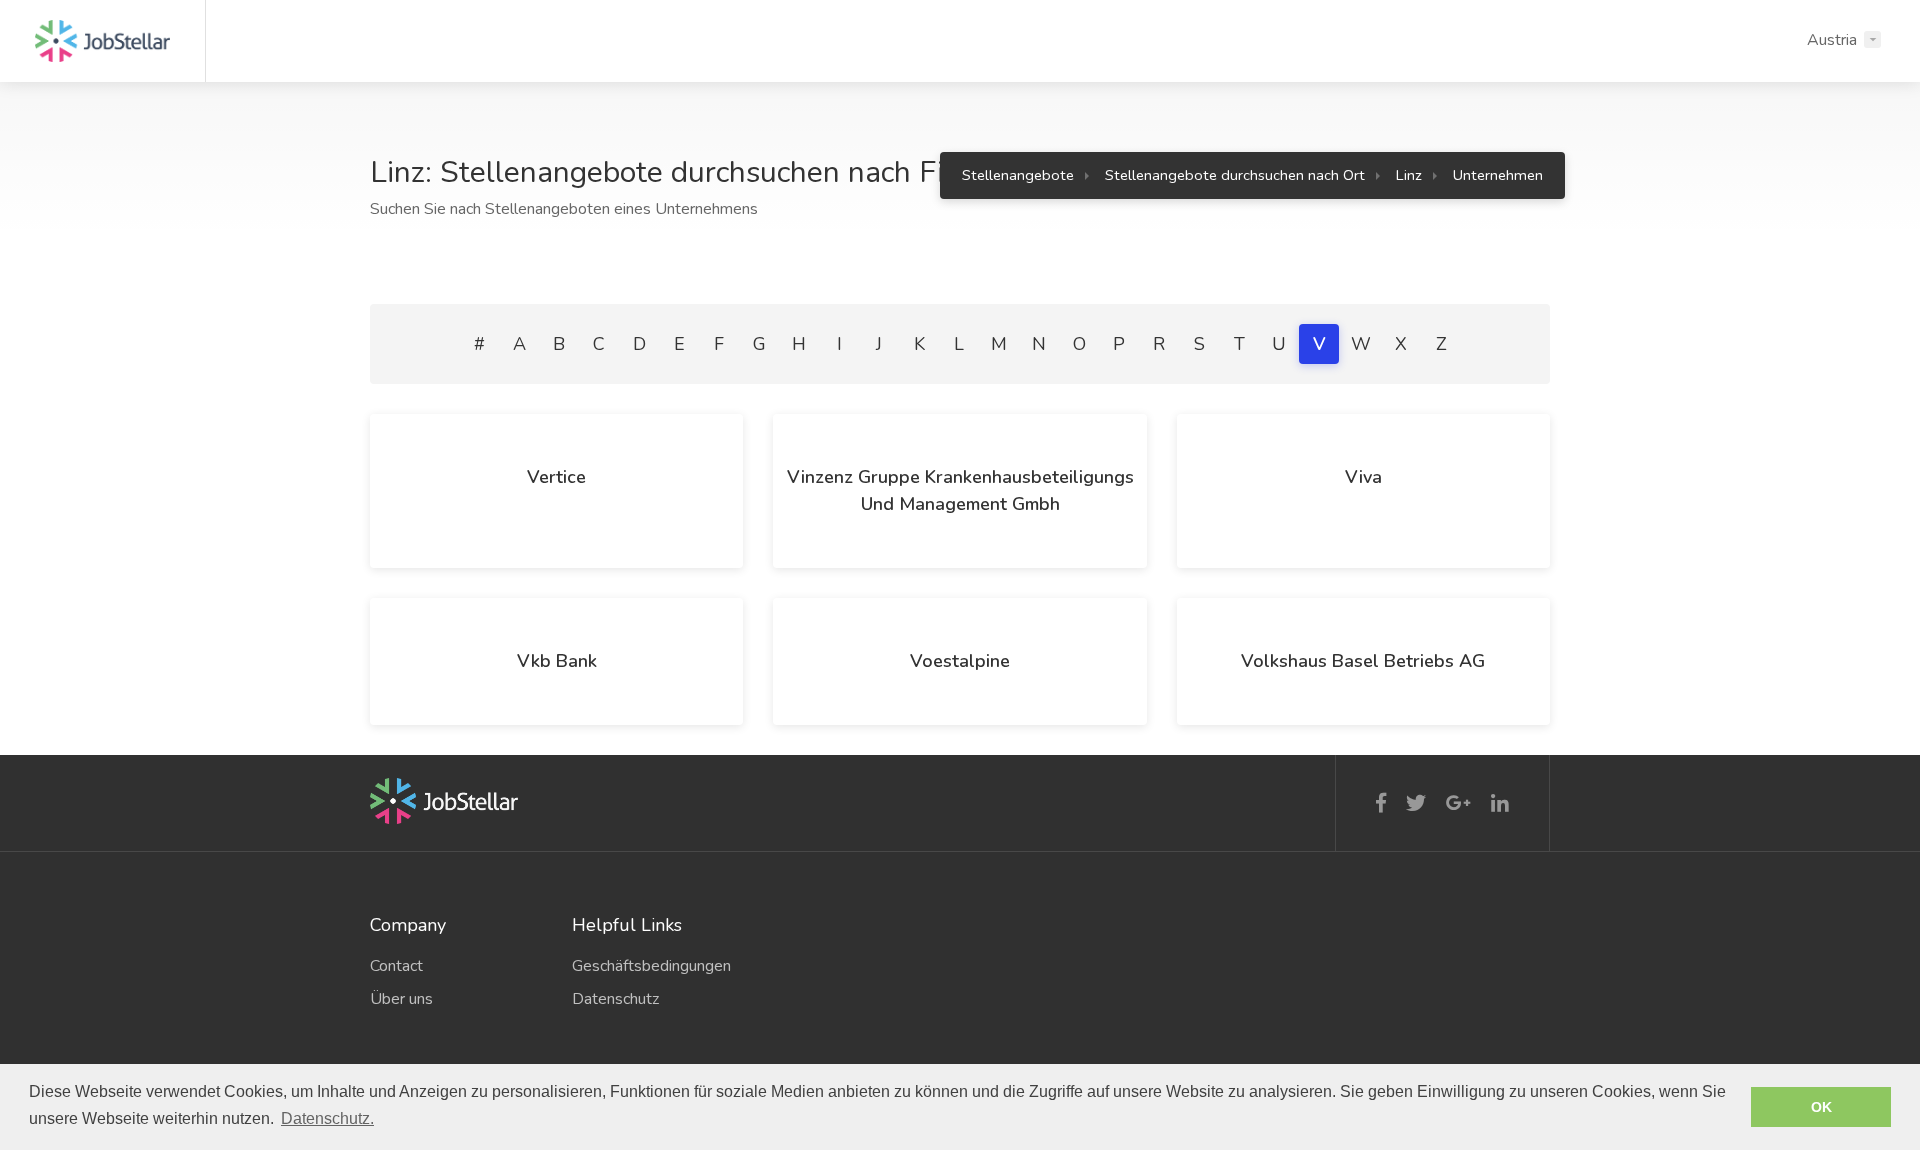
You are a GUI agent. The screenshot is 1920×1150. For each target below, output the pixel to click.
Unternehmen (1498, 175)
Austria (1832, 40)
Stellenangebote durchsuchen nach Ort (1235, 175)
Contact (396, 966)
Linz (1409, 175)
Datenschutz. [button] (327, 1118)
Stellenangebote (1018, 175)
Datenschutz (615, 999)
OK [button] (1821, 1107)
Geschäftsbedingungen (651, 966)
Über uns (401, 999)
